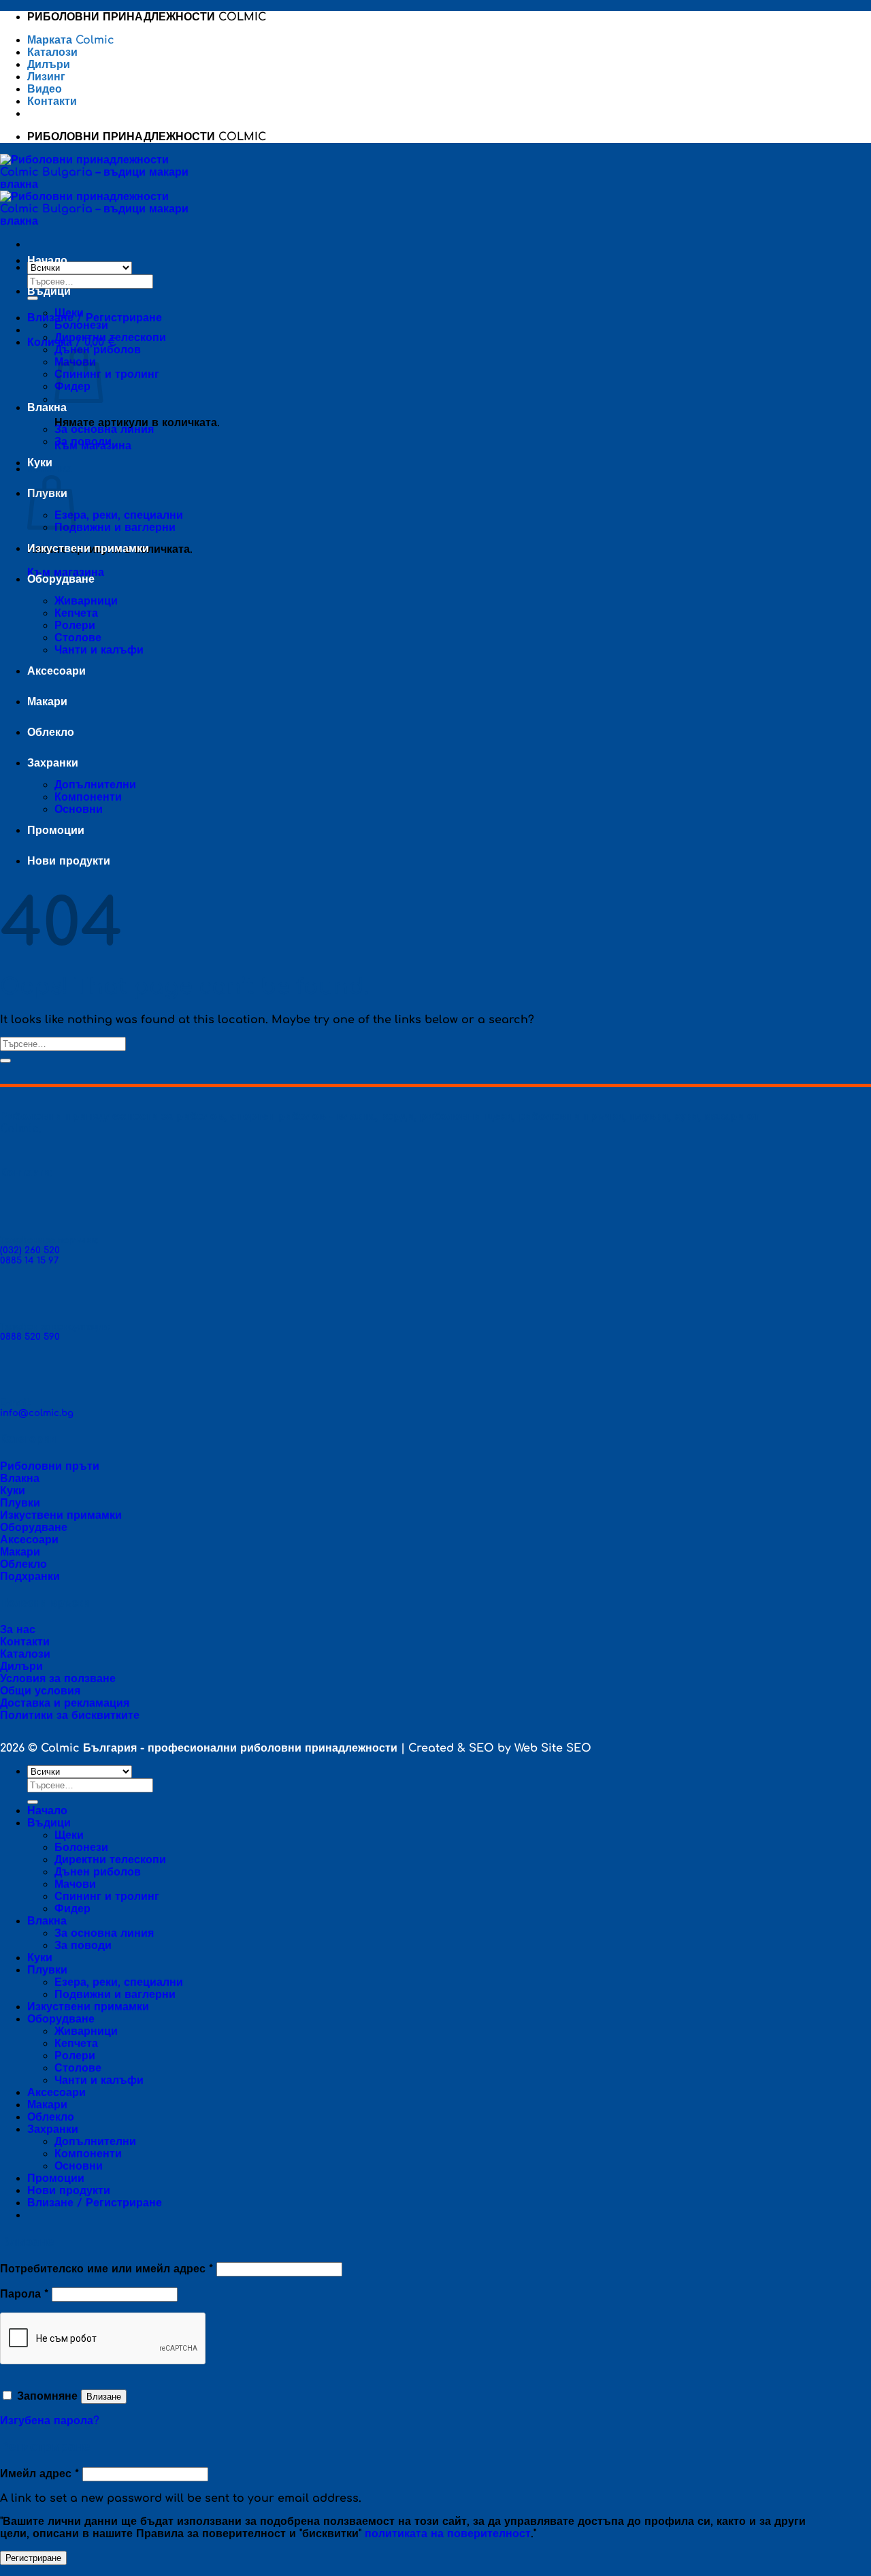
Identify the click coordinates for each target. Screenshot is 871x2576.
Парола (24, 2294)
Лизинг (46, 77)
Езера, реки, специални (119, 515)
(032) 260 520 (30, 1250)
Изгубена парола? (50, 2421)
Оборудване (61, 579)
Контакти (52, 101)
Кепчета (76, 613)
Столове (78, 638)
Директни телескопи (110, 338)
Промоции (56, 831)
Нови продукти (70, 861)
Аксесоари (56, 671)
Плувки (47, 1970)
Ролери (75, 626)
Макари (47, 702)
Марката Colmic (71, 40)
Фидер (72, 1909)
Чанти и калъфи (99, 650)
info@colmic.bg (37, 1413)
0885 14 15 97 (29, 1260)
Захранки (53, 763)
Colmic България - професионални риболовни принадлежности (219, 1748)
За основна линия (104, 430)
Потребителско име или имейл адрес (106, 2269)
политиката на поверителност (448, 2534)
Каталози (54, 52)
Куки (40, 463)
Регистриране (33, 2558)
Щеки (69, 313)
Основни (79, 809)
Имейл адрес (39, 2474)
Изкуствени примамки (88, 549)
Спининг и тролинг (107, 374)
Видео (45, 89)
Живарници (86, 601)
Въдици (49, 291)
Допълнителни (95, 785)
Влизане (104, 2397)
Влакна (47, 408)
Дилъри (49, 65)
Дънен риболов (98, 1872)
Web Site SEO (553, 1748)
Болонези (81, 325)
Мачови (75, 1884)
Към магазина (66, 573)
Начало (47, 261)
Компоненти (88, 797)
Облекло (51, 732)
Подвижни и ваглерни (115, 528)
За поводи (83, 442)
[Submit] (33, 298)
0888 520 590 (30, 1337)
